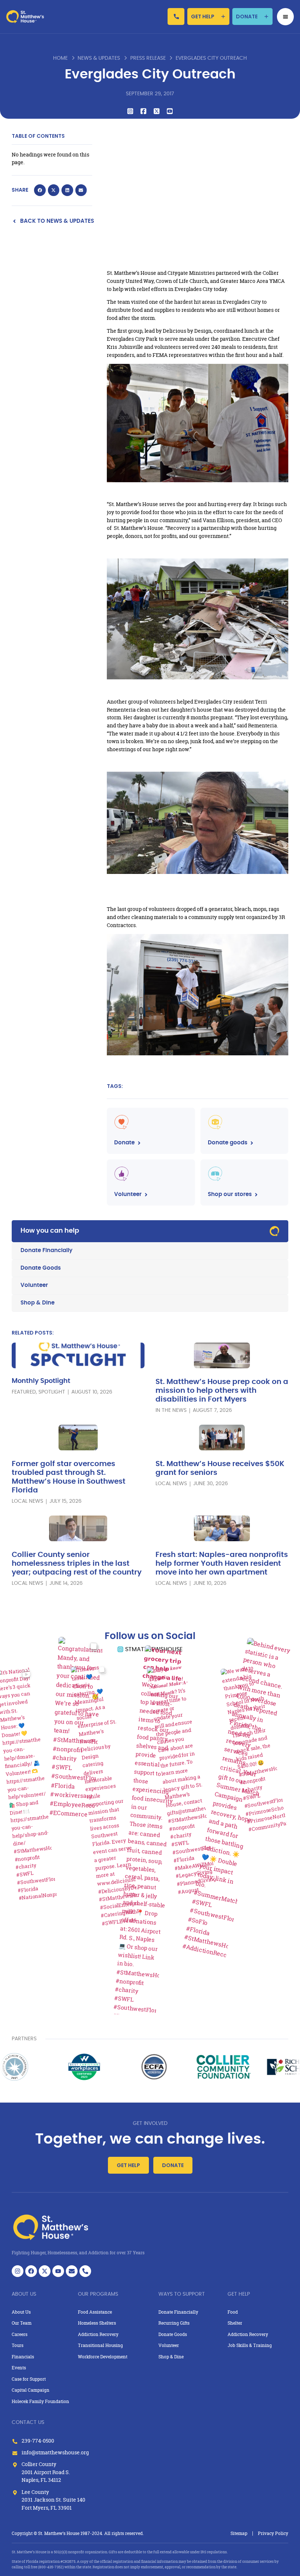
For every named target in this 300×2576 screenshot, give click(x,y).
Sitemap (239, 2533)
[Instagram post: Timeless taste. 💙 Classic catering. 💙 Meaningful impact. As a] (106, 1795)
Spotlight (52, 1392)
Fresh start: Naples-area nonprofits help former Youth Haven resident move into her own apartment (222, 1564)
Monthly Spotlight (41, 1381)
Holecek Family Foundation (40, 2401)
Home (60, 58)
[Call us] (176, 16)
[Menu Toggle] (286, 17)
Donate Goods (41, 1268)
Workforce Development (103, 2357)
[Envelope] (72, 2271)
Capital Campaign (31, 2390)
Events (19, 2368)
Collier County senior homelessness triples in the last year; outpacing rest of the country (77, 1564)
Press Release (148, 58)
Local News (27, 1501)
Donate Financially (46, 1250)
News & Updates (99, 58)
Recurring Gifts (174, 2323)
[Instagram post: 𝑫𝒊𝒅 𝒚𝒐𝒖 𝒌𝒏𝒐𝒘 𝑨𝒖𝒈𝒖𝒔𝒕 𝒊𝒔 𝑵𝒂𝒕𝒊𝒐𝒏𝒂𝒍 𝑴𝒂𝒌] (182, 1779)
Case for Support (29, 2379)
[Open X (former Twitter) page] (45, 2271)
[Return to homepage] (25, 16)
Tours (18, 2345)
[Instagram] (18, 2271)
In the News (171, 1410)
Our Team (22, 2323)
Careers (20, 2334)
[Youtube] (58, 2271)
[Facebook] (31, 2271)
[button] (40, 190)
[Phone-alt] (85, 2271)
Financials (23, 2357)
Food (233, 2312)
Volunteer (34, 1285)
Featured (24, 1392)
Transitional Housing (100, 2345)
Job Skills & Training (250, 2345)
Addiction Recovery (98, 2334)
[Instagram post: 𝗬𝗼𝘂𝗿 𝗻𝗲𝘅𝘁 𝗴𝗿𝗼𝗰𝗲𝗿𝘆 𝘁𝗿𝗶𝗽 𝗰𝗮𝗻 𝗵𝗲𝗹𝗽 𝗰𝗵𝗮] (150, 1834)
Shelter (235, 2323)
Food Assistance (95, 2312)
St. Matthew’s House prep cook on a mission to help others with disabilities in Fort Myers (222, 1391)
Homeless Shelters (97, 2323)
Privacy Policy (273, 2533)
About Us (21, 2312)
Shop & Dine (37, 1303)
